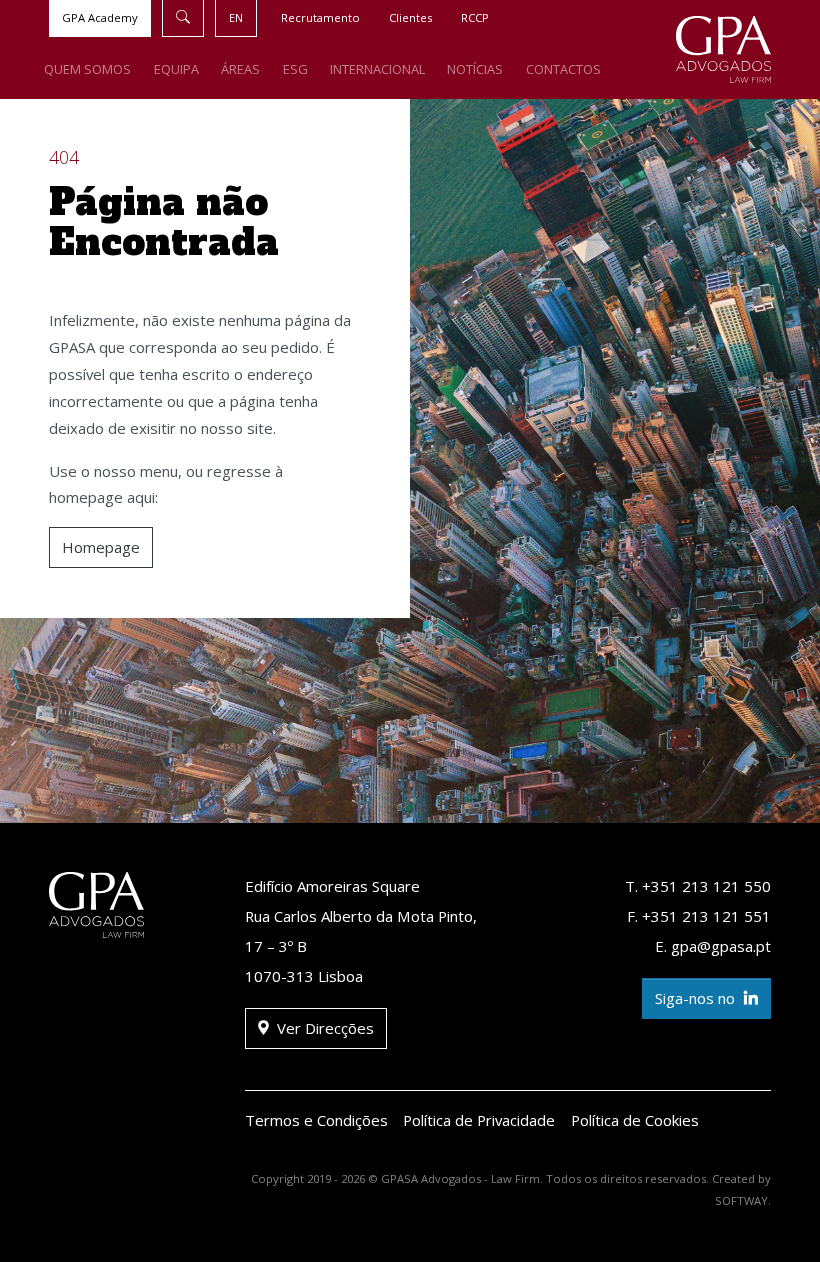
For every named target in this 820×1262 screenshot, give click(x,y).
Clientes (410, 17)
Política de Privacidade (479, 1120)
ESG (295, 69)
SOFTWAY (741, 1200)
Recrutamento (320, 17)
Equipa (176, 69)
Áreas (240, 69)
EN (236, 17)
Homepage (101, 547)
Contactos (563, 69)
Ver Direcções (323, 1028)
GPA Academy (100, 17)
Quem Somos (87, 69)
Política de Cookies (635, 1120)
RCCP (475, 17)
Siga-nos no (697, 998)
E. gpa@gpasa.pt (713, 946)
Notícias (475, 69)
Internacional (377, 69)
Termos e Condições (316, 1120)
